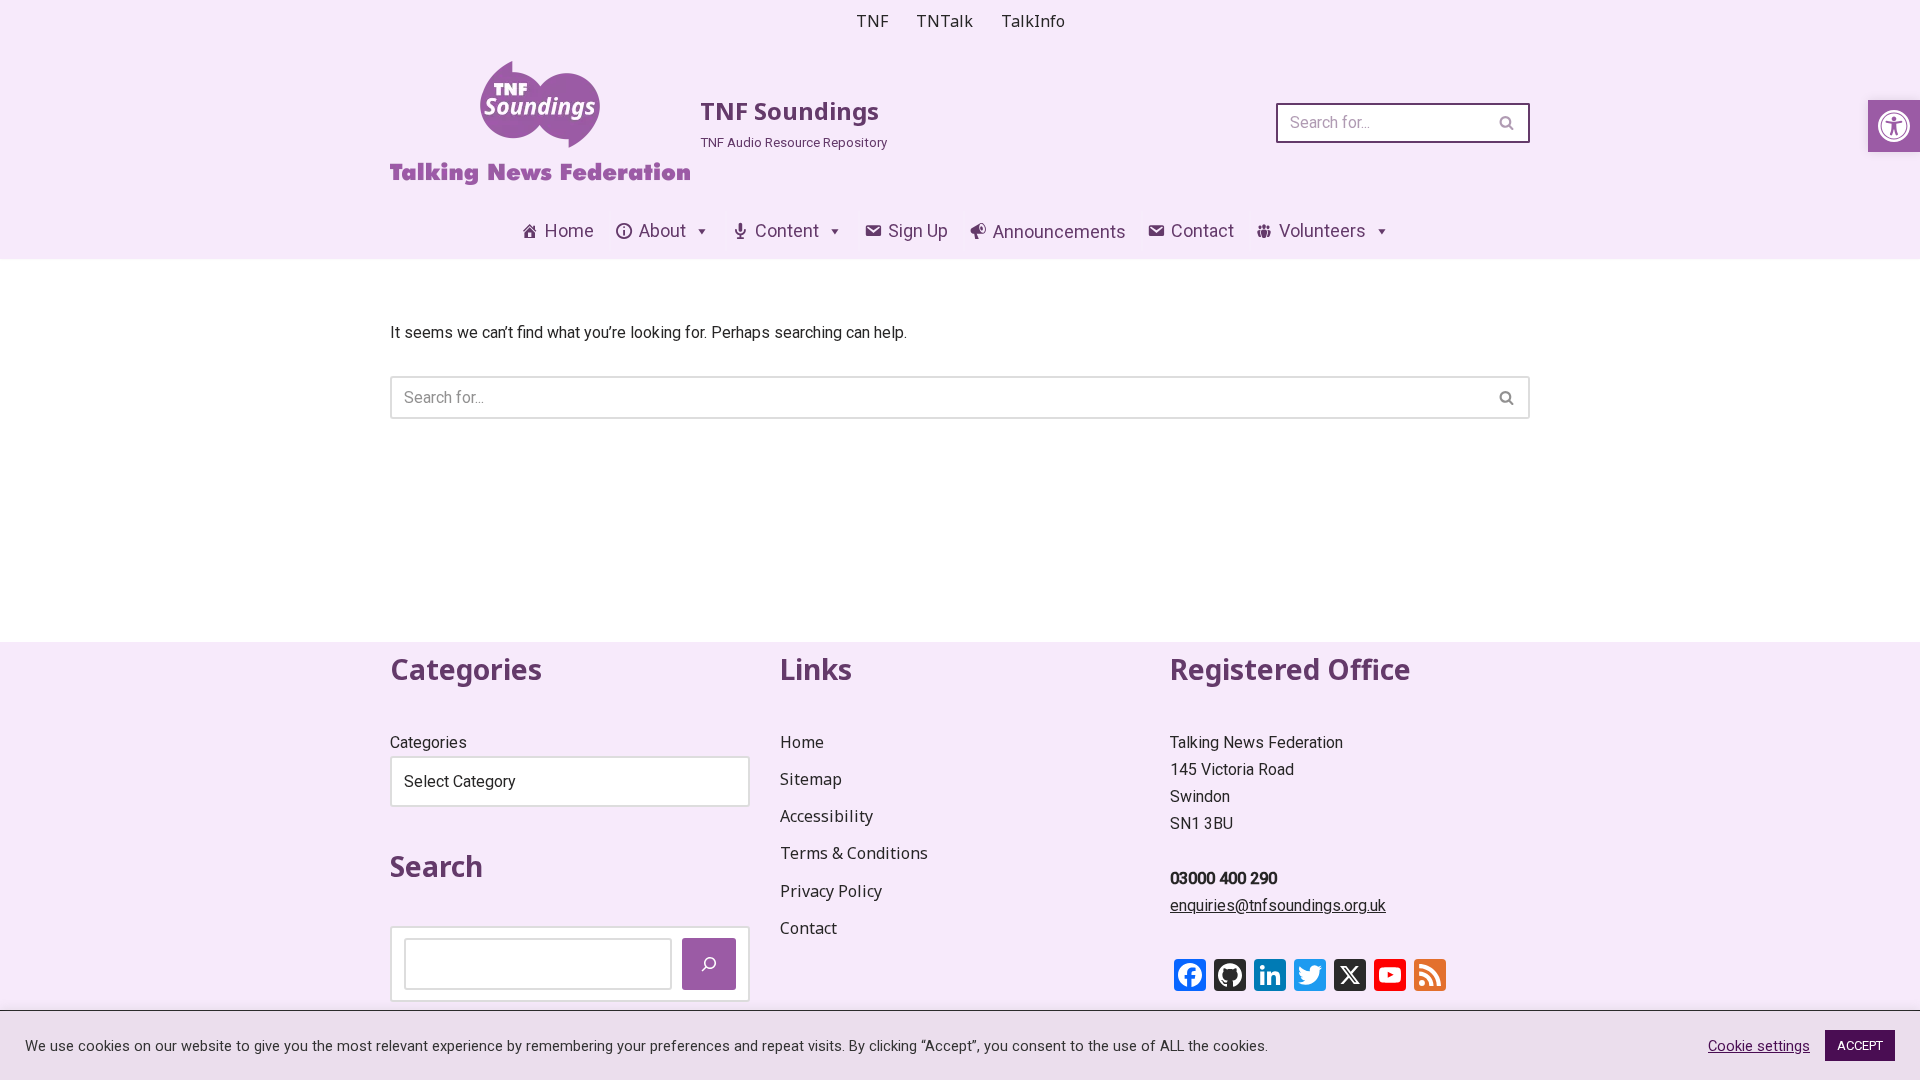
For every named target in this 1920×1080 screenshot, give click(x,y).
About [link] (662, 230)
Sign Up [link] (918, 230)
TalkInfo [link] (1033, 21)
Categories (428, 742)
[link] (1894, 126)
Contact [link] (1202, 230)
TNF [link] (872, 21)
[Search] (1507, 123)
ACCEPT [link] (1860, 1045)
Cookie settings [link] (1759, 1046)
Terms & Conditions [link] (854, 853)
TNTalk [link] (944, 21)
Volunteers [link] (1322, 230)
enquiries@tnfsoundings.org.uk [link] (1278, 905)
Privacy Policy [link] (831, 891)
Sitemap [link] (811, 779)
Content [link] (787, 230)
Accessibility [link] (826, 816)
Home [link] (569, 230)
